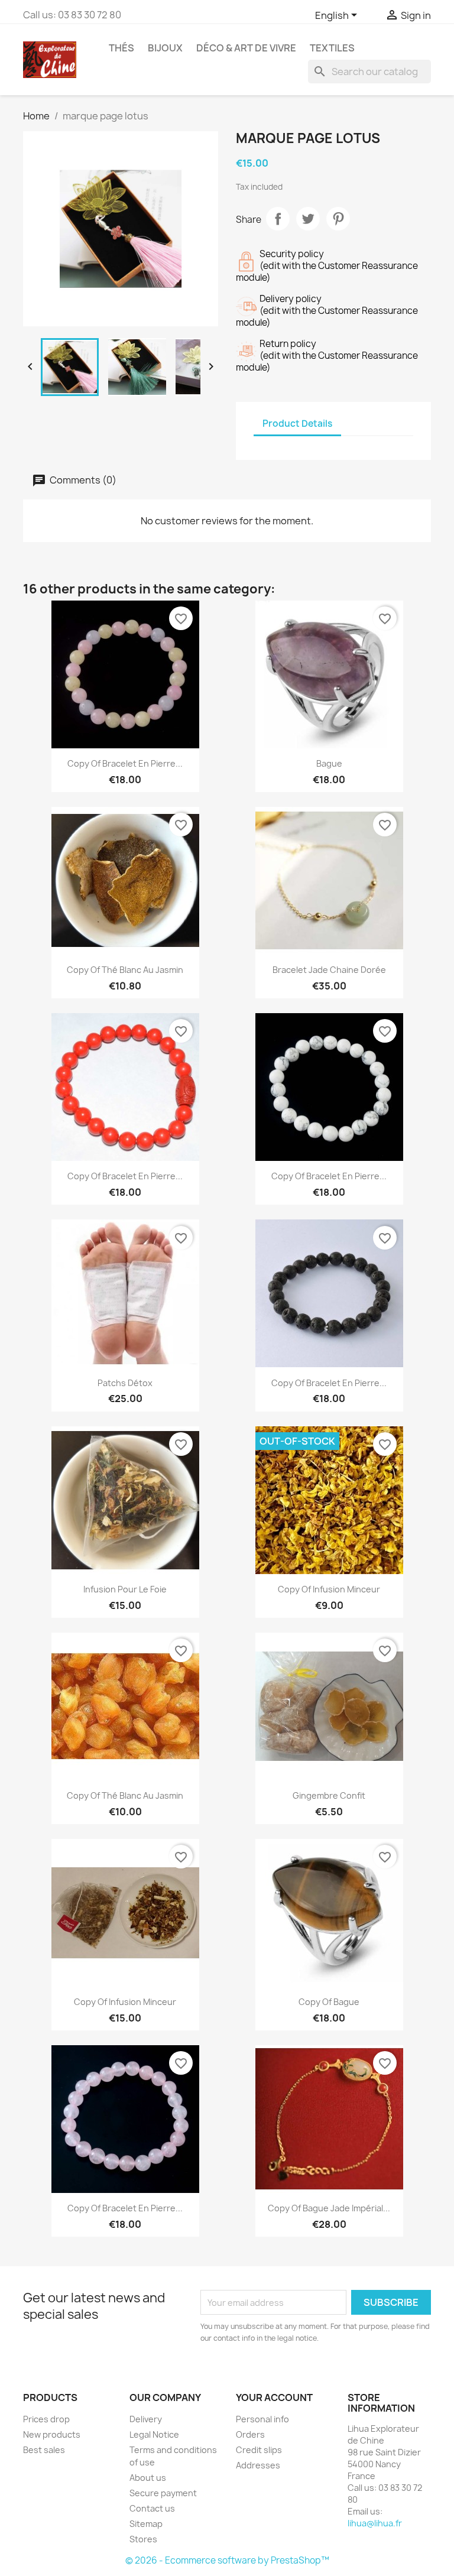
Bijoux (165, 48)
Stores (143, 2539)
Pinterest (338, 219)
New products (52, 2434)
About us (148, 2478)
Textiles (332, 48)
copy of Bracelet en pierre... (125, 763)
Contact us (152, 2508)
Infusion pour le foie (125, 1589)
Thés (121, 48)
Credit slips (259, 2450)
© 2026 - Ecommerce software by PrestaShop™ (227, 2560)
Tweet (308, 219)
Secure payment (163, 2493)
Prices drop (46, 2419)
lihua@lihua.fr (375, 2523)
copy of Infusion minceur (329, 1589)
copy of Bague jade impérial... (329, 2208)
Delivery (146, 2419)
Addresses (258, 2465)
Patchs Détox (125, 1383)
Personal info (262, 2419)
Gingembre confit (329, 1795)
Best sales (44, 2450)
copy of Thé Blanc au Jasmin (125, 970)
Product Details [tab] (297, 424)
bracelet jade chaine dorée (329, 970)
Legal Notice (154, 2434)
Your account (274, 2397)
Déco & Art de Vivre (246, 48)
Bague (329, 763)
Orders (250, 2434)
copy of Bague (329, 2002)
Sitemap (146, 2524)
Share (278, 219)
